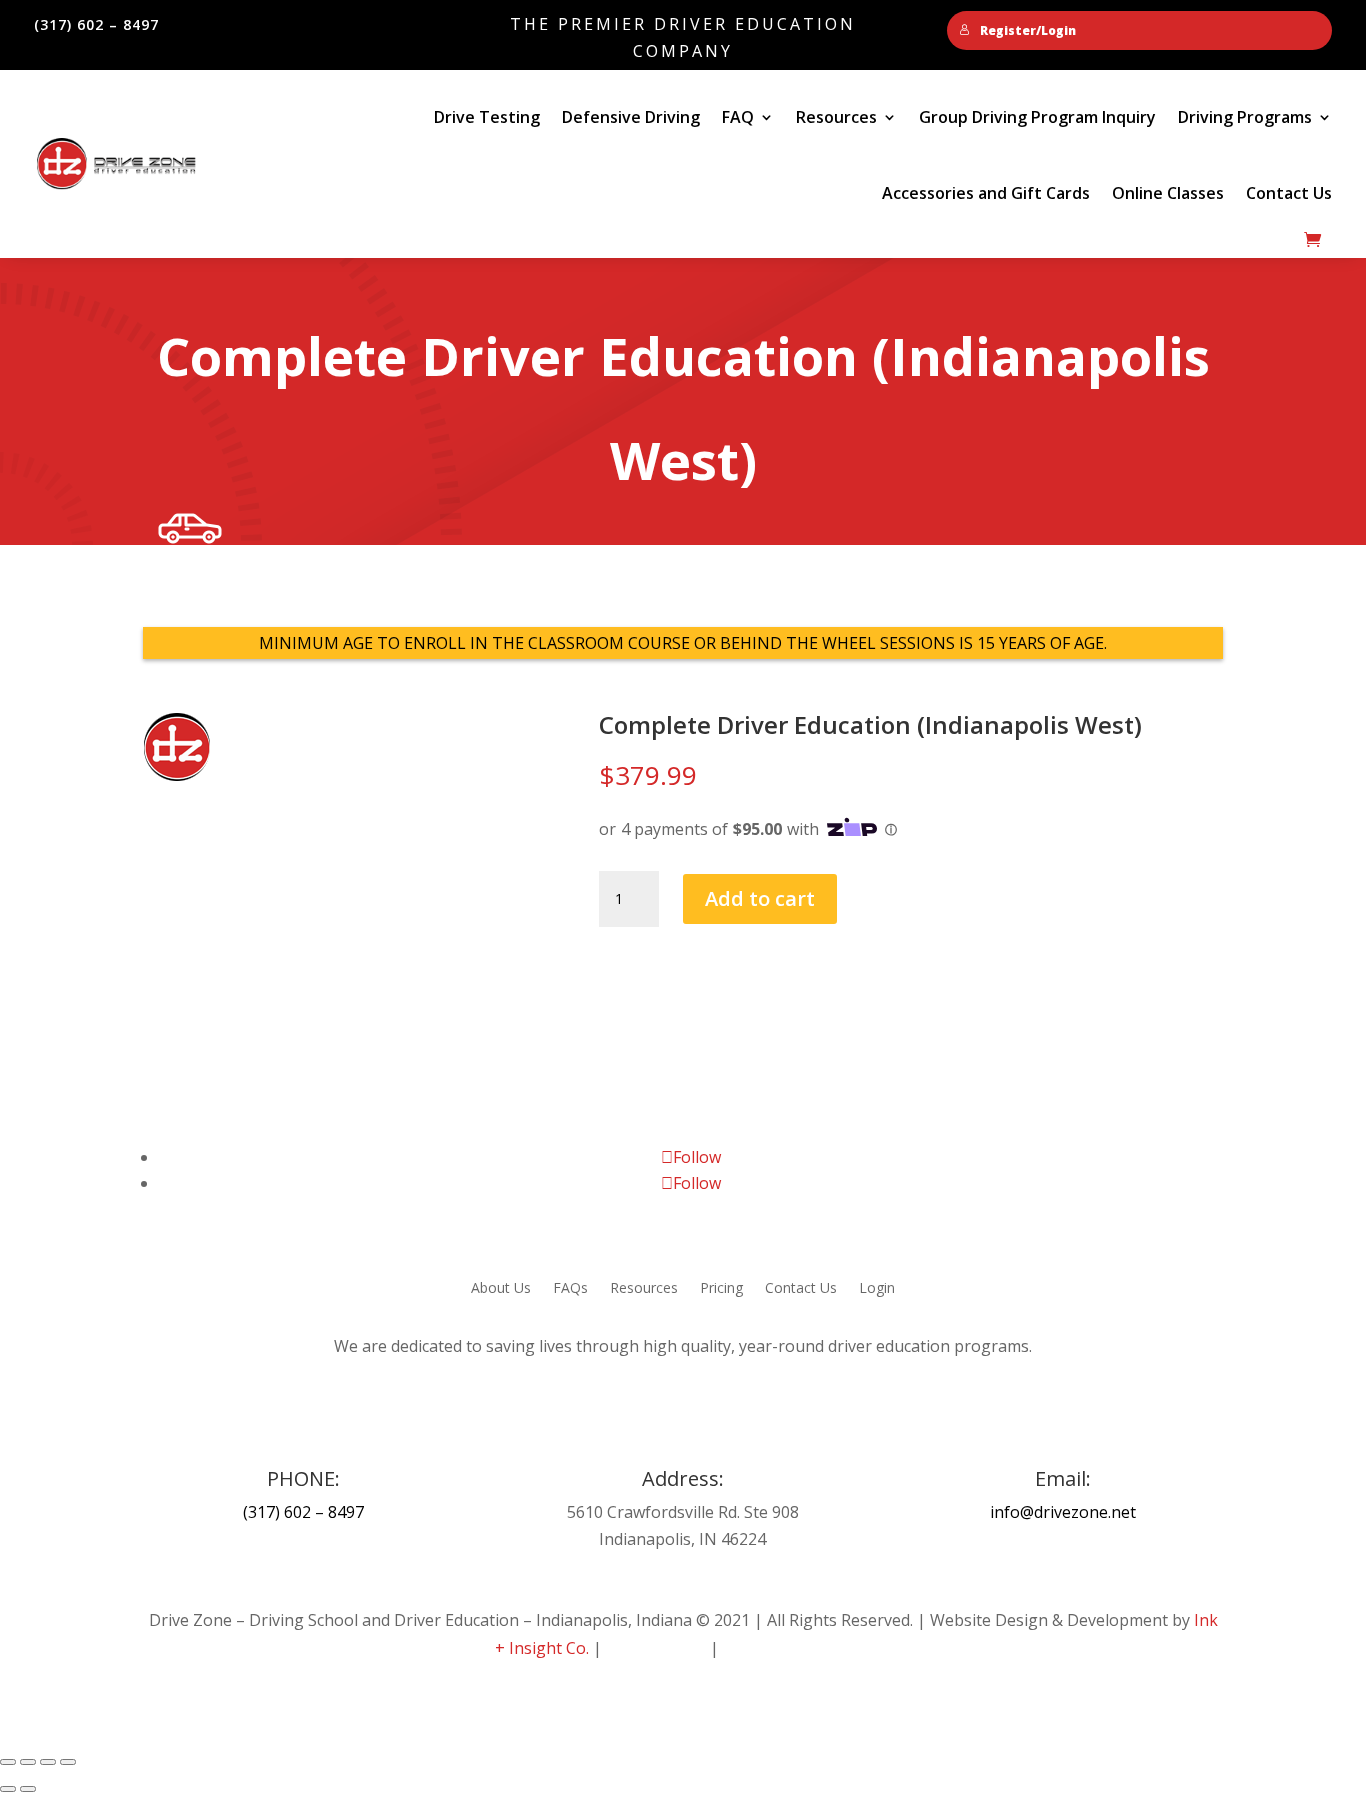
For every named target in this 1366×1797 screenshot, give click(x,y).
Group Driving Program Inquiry (1037, 117)
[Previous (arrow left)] (8, 1789)
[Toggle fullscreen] (28, 1762)
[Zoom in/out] (8, 1762)
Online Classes (1168, 193)
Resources (644, 1289)
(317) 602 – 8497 (303, 1512)
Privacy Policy (656, 1648)
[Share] (48, 1762)
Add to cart (760, 898)
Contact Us (1289, 193)
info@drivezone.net (1063, 1512)
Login (877, 1289)
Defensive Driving (631, 117)
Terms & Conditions (797, 1648)
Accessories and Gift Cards (986, 193)
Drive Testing (487, 117)
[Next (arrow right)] (28, 1789)
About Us (501, 1289)
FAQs (570, 1289)
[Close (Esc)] (68, 1762)
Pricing (721, 1289)
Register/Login (1028, 30)
